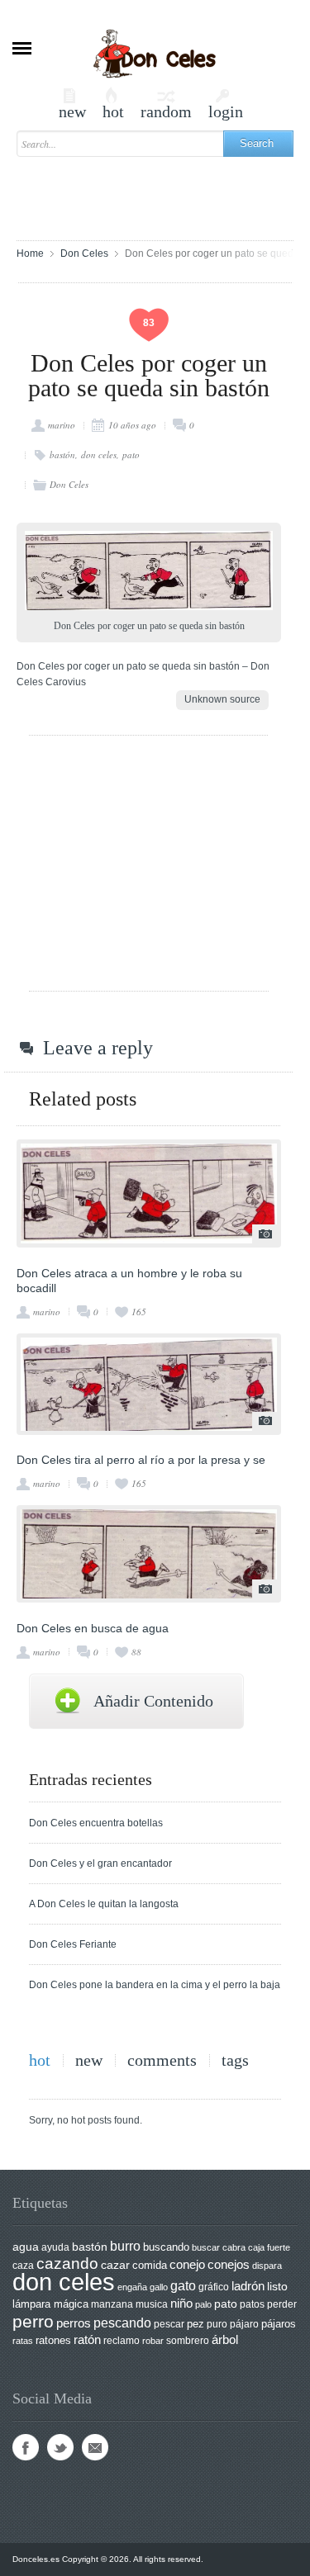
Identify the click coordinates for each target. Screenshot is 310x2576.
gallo (159, 2287)
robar (153, 2341)
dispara (267, 2266)
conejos (229, 2265)
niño (181, 2303)
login (226, 104)
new (72, 104)
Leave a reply (98, 1048)
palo (203, 2304)
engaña (132, 2287)
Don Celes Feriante (73, 1944)
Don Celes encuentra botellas (96, 1823)
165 (139, 1312)
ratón (87, 2340)
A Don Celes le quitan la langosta (104, 1904)
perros (74, 2323)
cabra (234, 2247)
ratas (23, 2341)
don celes (99, 455)
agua (26, 2247)
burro (125, 2246)
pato (131, 455)
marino (62, 425)
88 (136, 1652)
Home (30, 253)
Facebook (26, 2447)
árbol (225, 2340)
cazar (115, 2265)
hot (113, 104)
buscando (166, 2247)
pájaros (279, 2324)
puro (217, 2324)
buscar (206, 2247)
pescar (169, 2324)
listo (277, 2287)
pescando (122, 2323)
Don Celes (84, 253)
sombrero (188, 2341)
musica (152, 2304)
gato (183, 2285)
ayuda (55, 2247)
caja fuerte (269, 2247)
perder (282, 2304)
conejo (187, 2264)
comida (150, 2265)
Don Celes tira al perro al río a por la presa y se (141, 1460)
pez (196, 2324)
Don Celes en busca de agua (93, 1628)
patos (252, 2304)
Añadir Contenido (153, 1701)
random (166, 104)
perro (33, 2321)
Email (95, 2447)
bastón (62, 455)
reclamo (122, 2341)
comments (162, 2060)
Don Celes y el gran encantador (100, 1863)
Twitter (60, 2447)
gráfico (214, 2287)
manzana (112, 2304)
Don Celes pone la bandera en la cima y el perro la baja (155, 1985)
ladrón (248, 2286)
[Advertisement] (163, 191)
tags (235, 2060)
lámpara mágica (50, 2304)
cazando (67, 2263)
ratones (53, 2340)
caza (23, 2266)
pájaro (244, 2324)
